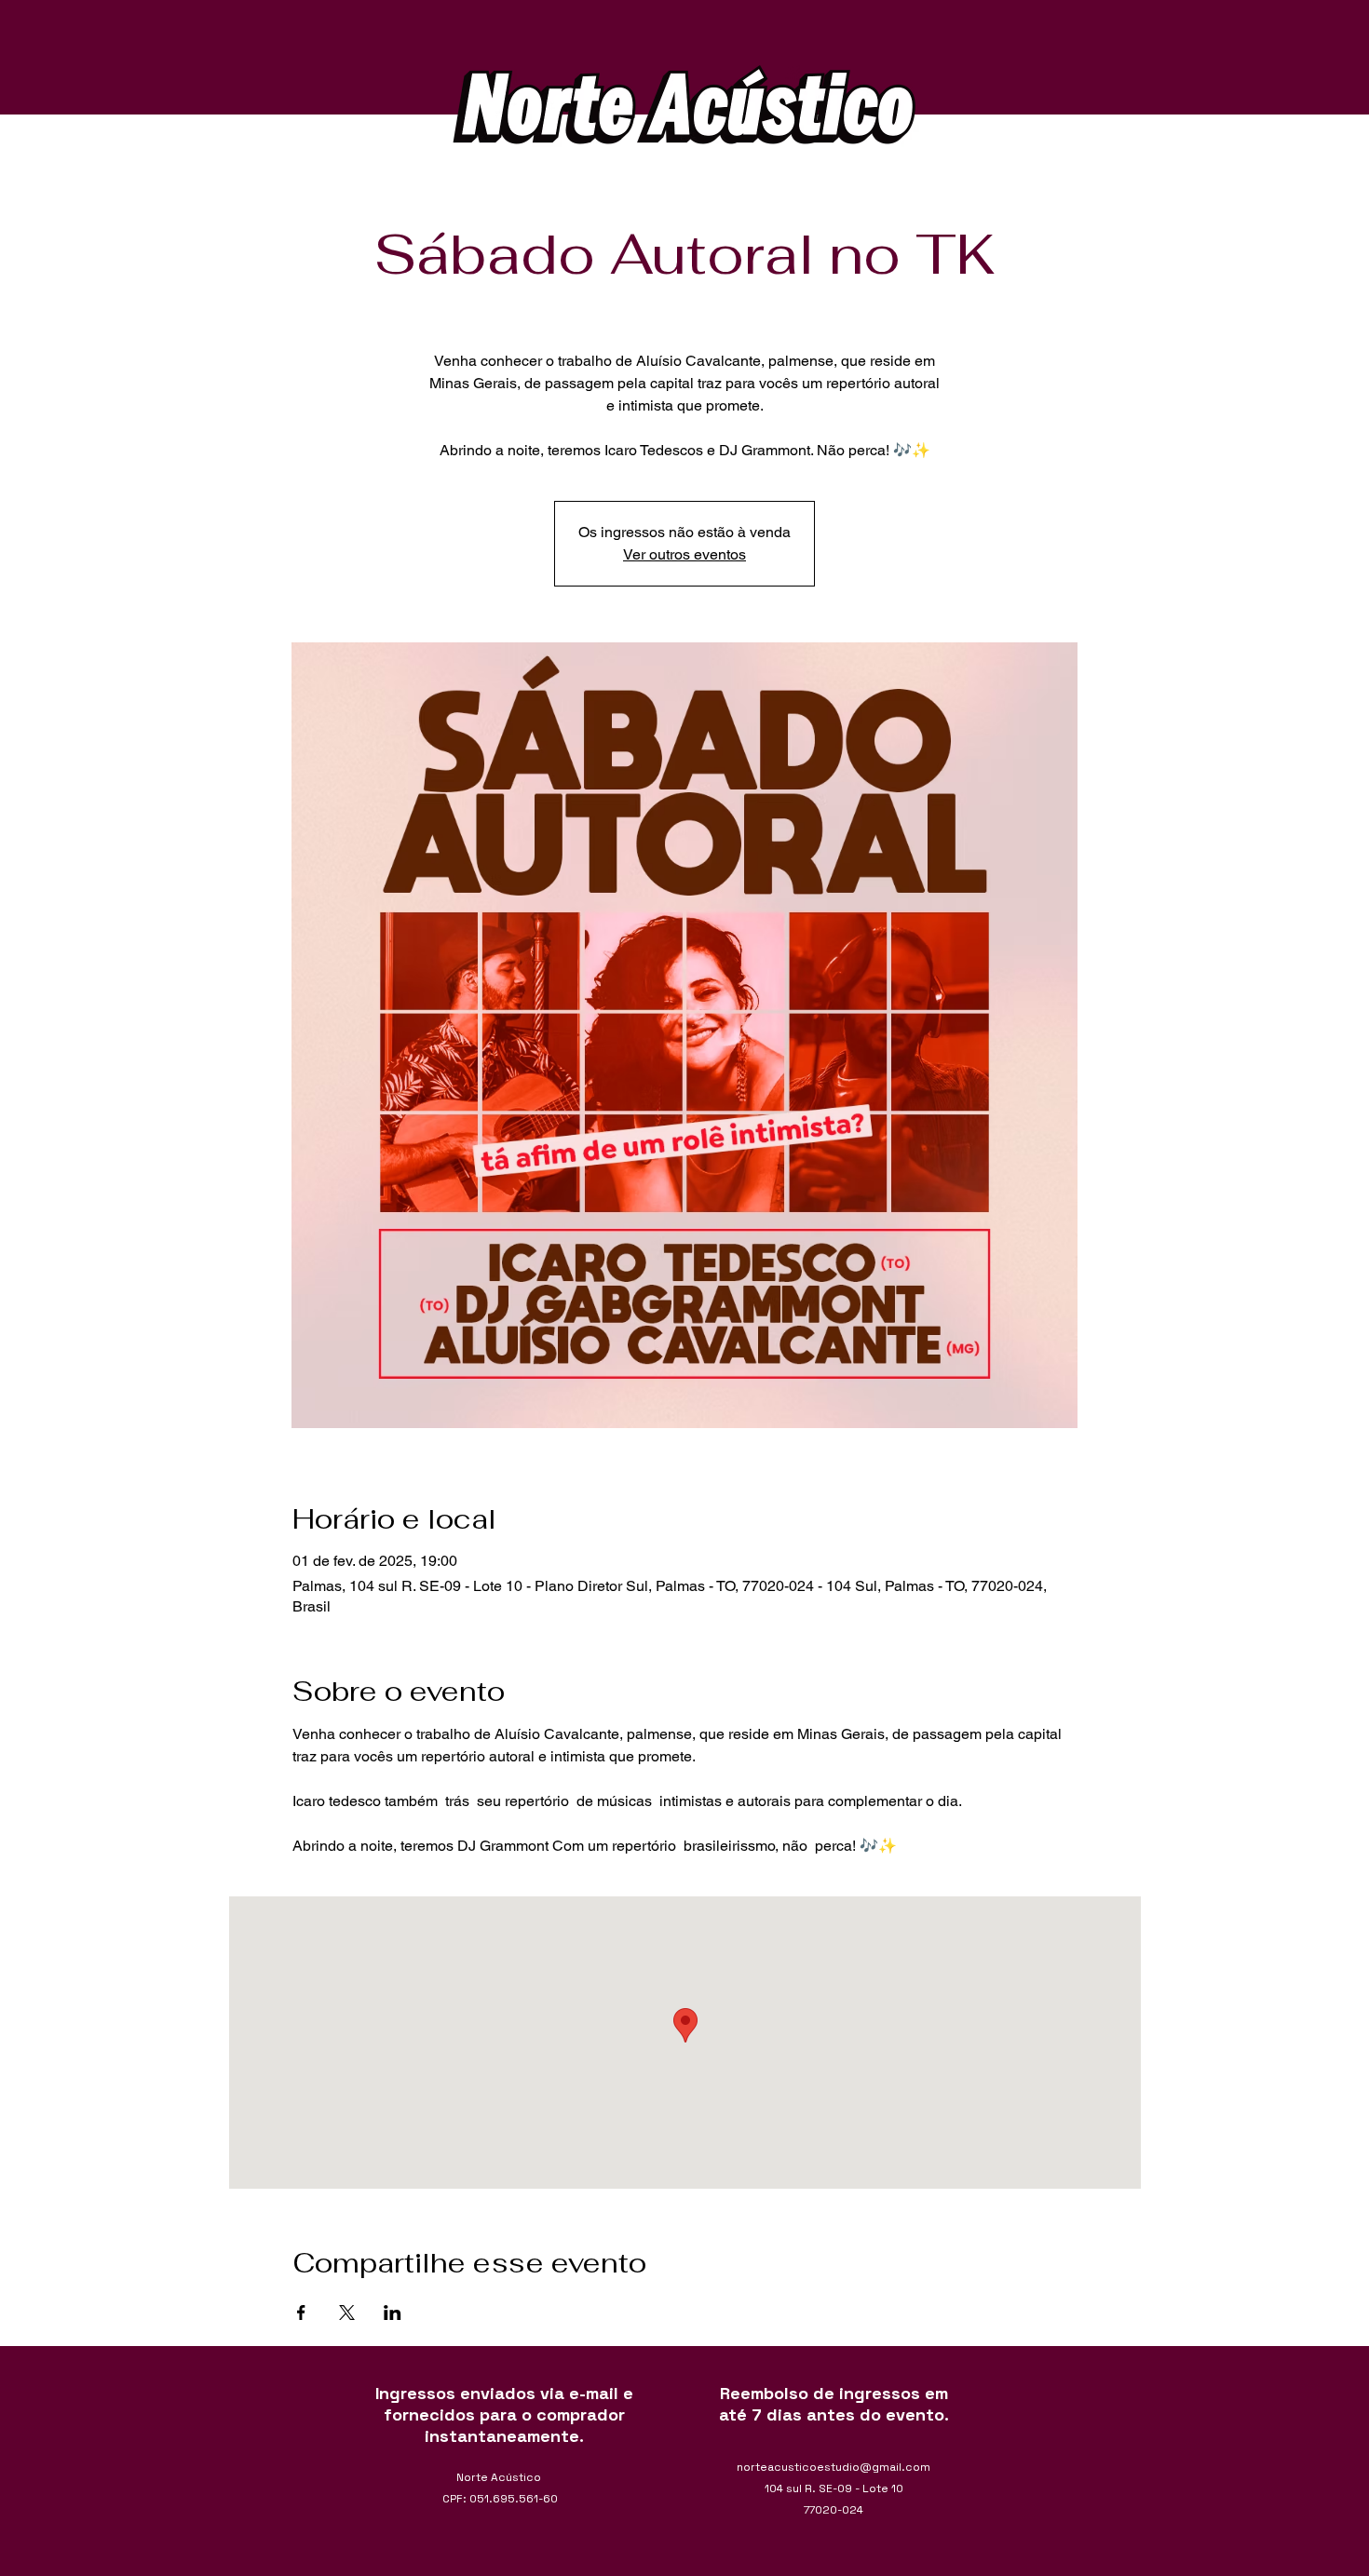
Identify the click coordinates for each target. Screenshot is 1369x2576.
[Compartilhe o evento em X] (347, 2313)
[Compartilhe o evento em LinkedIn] (393, 2313)
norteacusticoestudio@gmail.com (834, 2467)
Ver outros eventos (684, 554)
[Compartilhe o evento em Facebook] (301, 2313)
